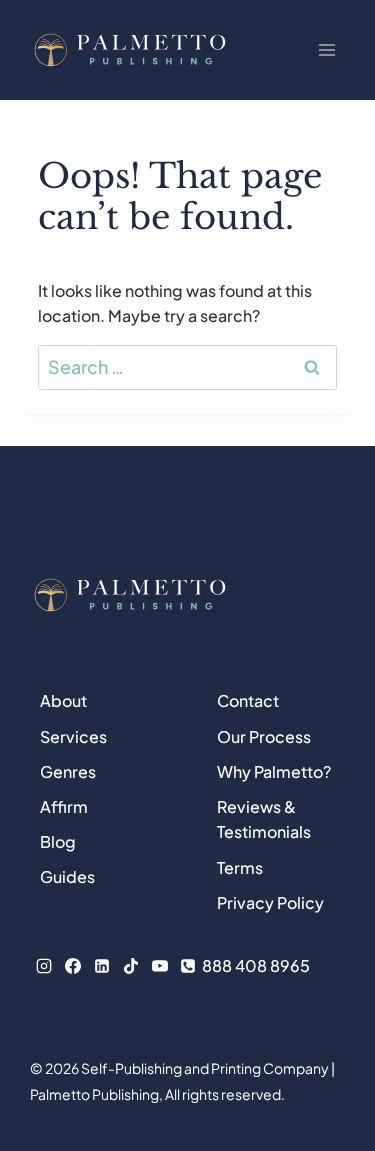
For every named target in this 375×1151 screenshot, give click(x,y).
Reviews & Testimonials (264, 819)
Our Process (264, 736)
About (63, 700)
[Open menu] (326, 49)
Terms (240, 867)
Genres (68, 771)
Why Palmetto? (274, 771)
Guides (67, 876)
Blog (58, 841)
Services (73, 736)
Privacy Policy (270, 902)
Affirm (64, 806)
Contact (248, 700)
